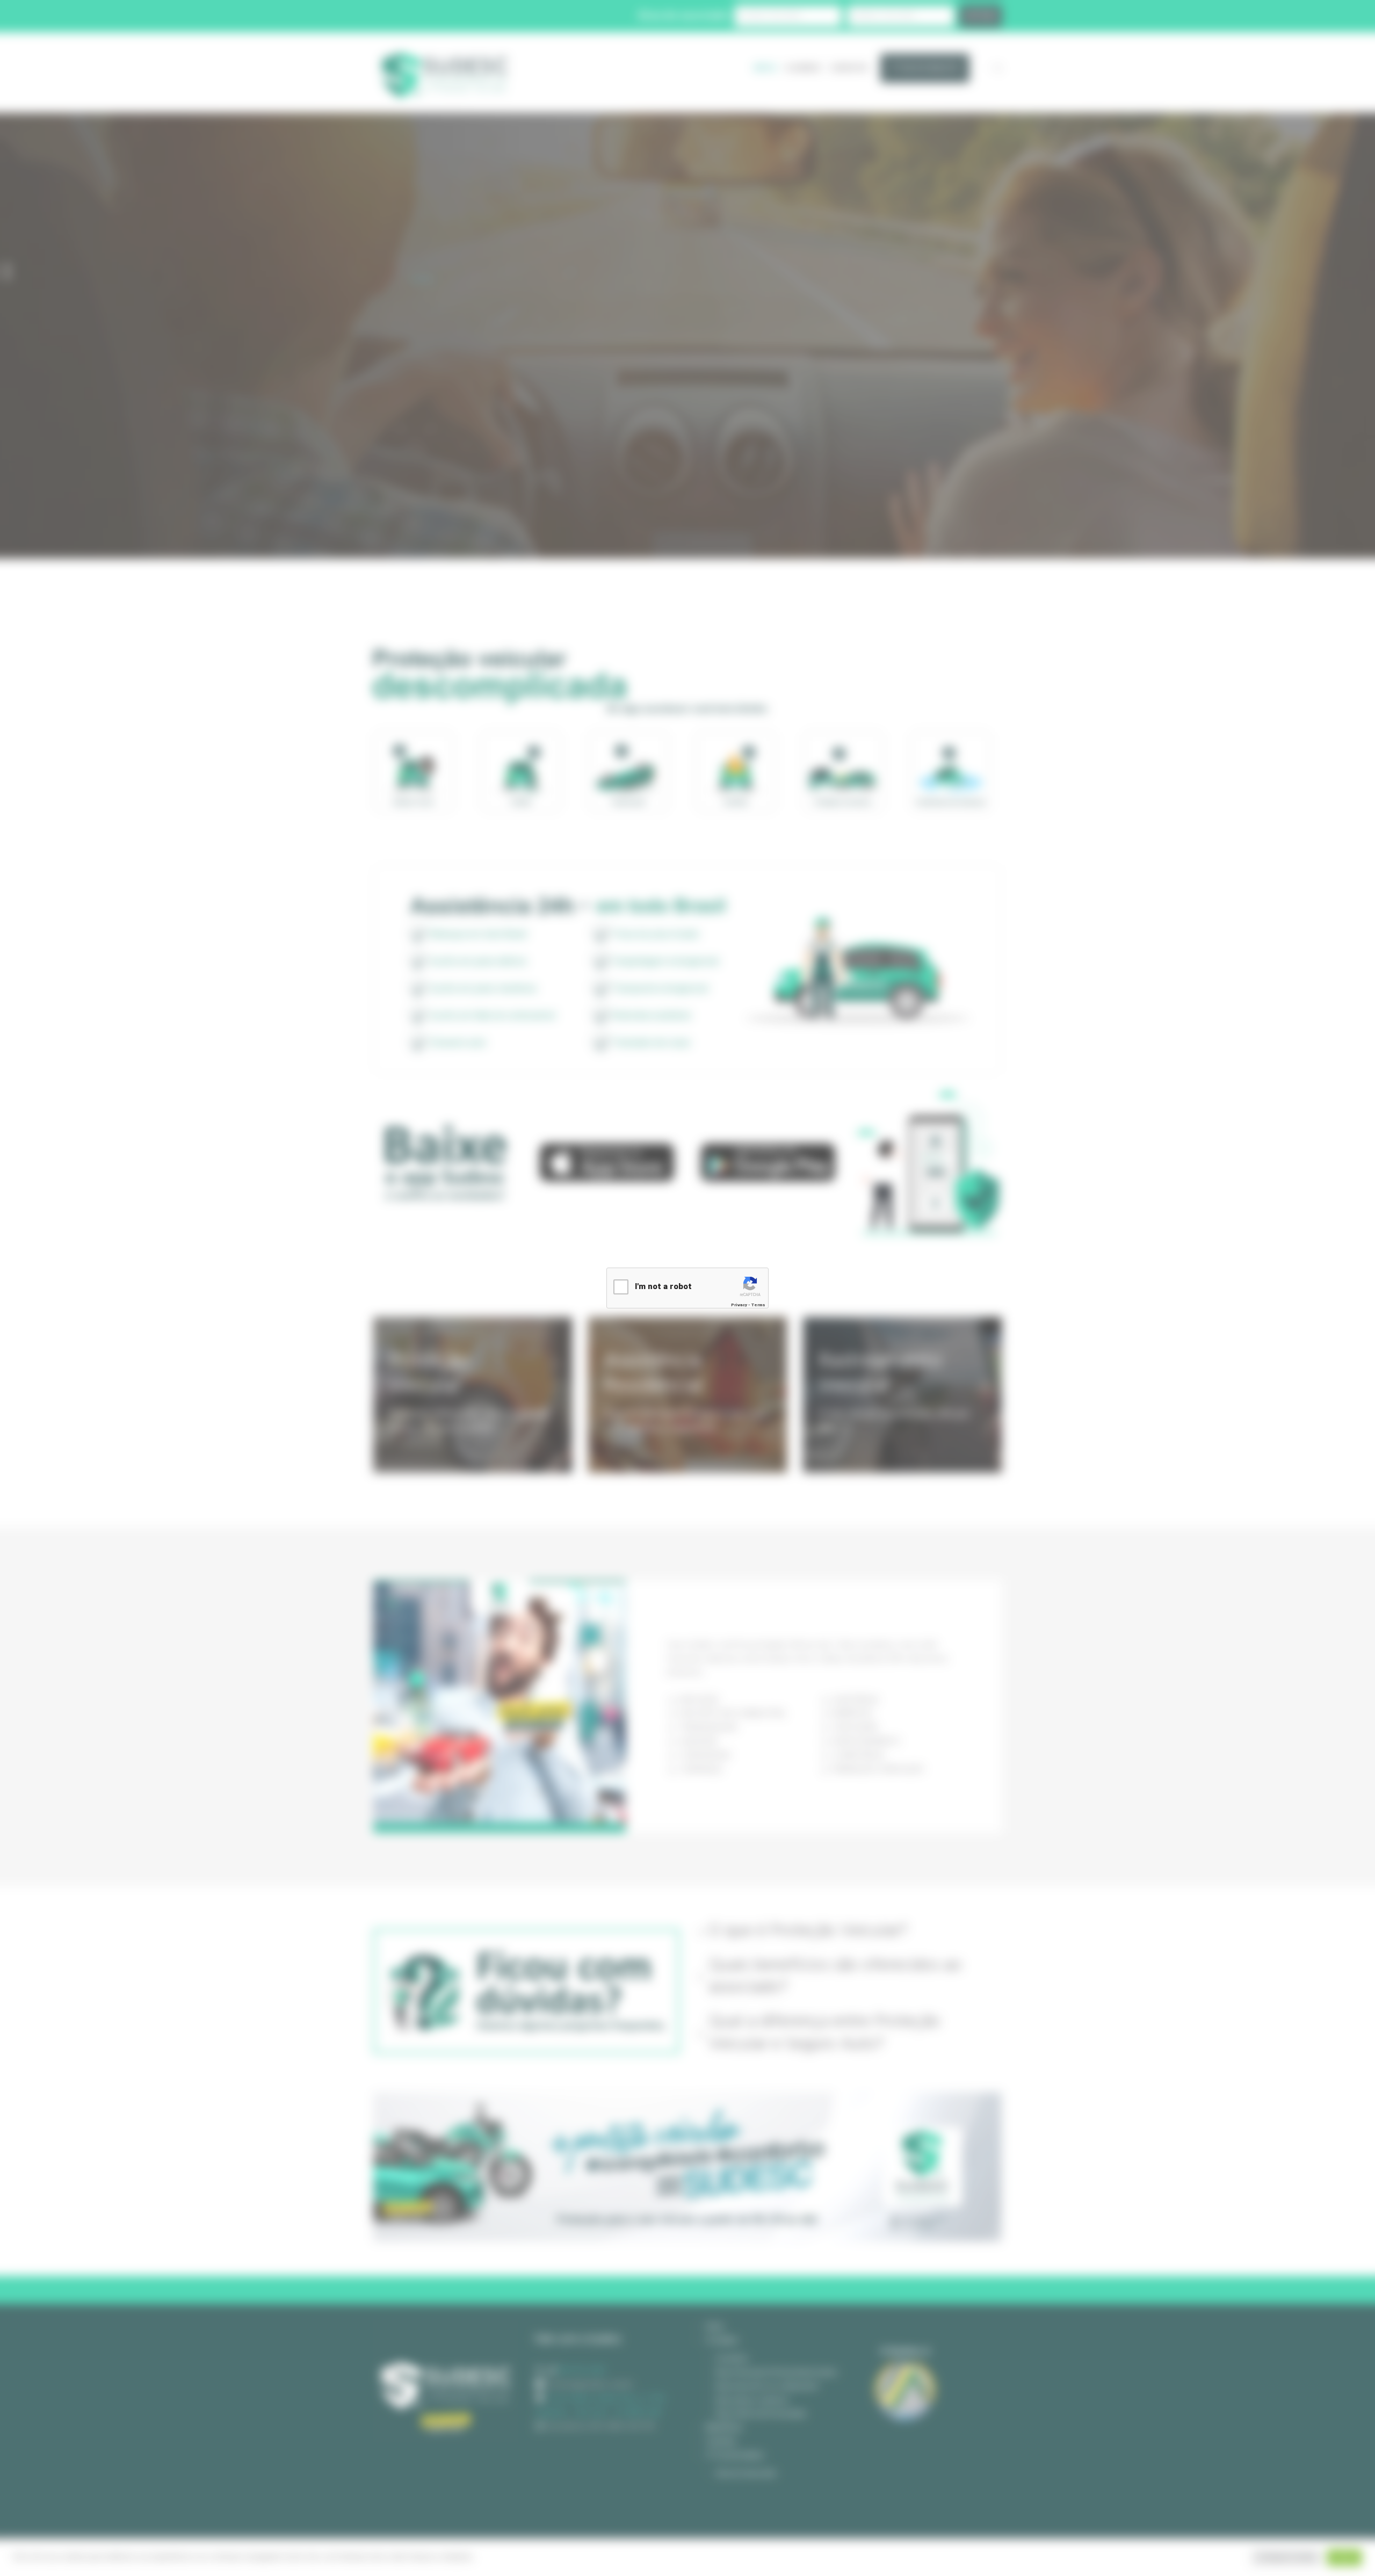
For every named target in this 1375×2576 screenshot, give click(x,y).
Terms (758, 1305)
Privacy (739, 1305)
